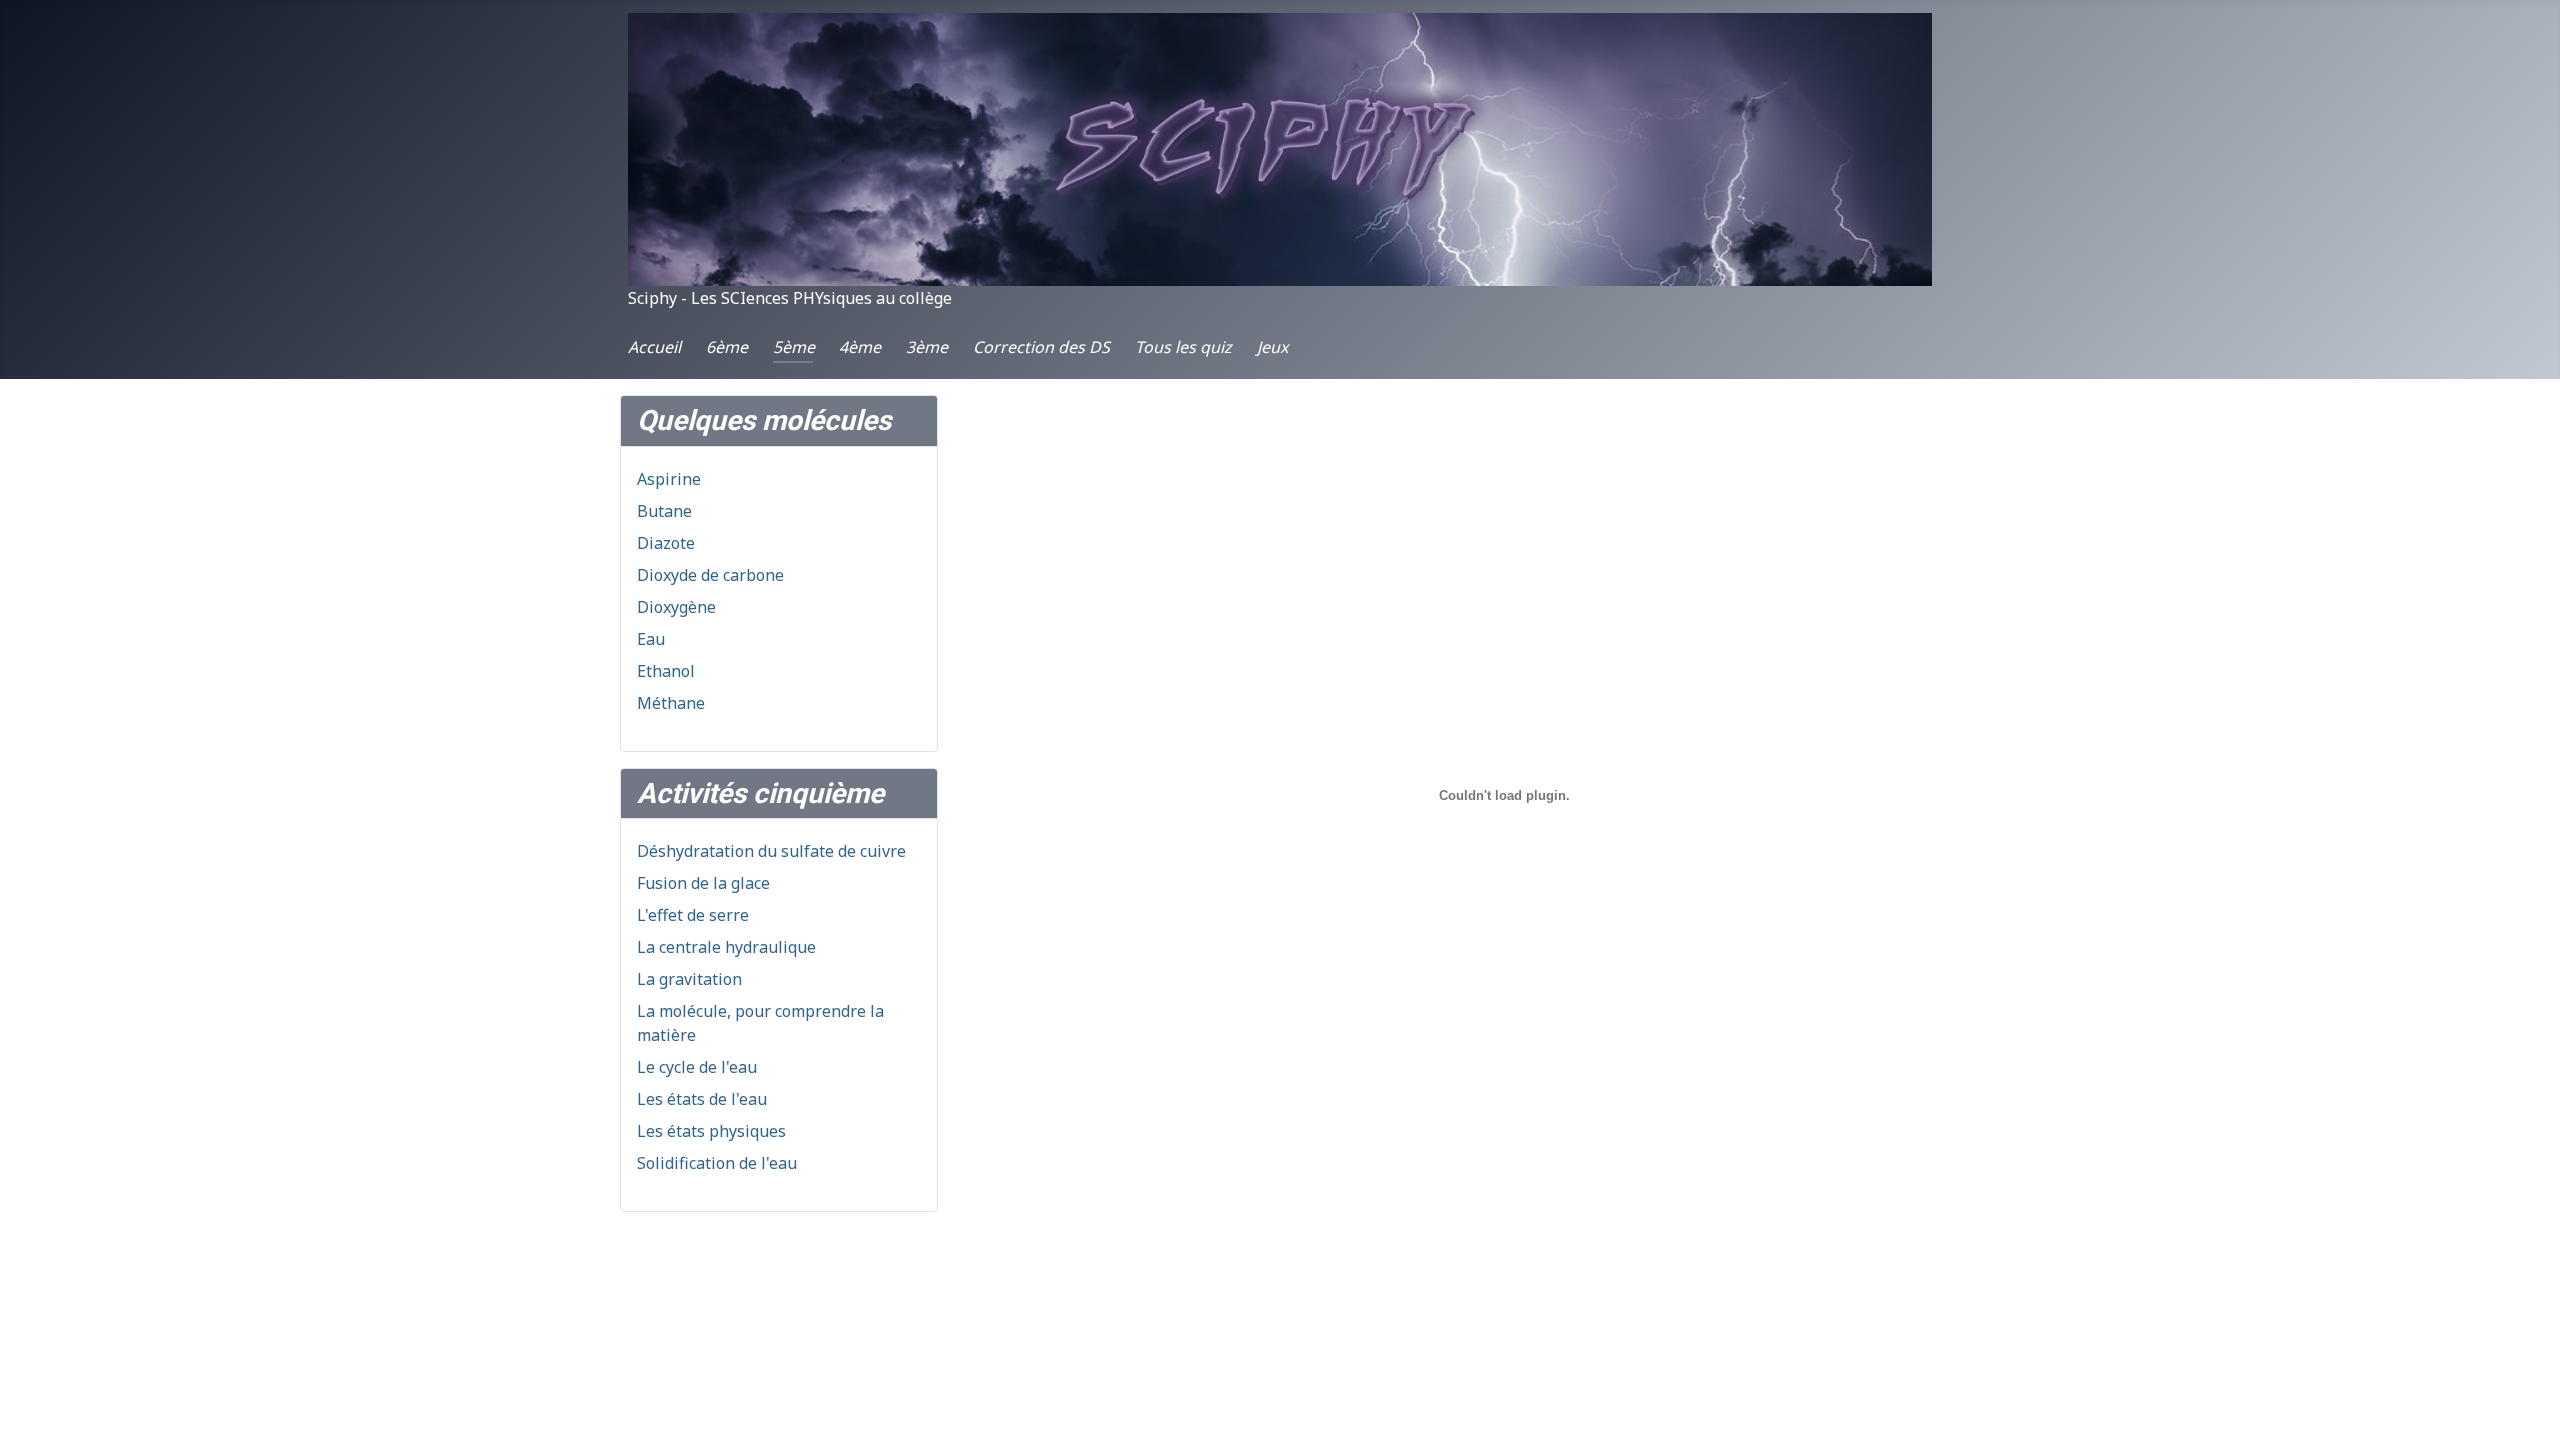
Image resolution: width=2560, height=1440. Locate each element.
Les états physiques (711, 1131)
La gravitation (689, 979)
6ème (727, 347)
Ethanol (666, 671)
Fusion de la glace (703, 883)
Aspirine (669, 479)
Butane (664, 511)
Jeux (1272, 347)
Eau (651, 639)
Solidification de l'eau (717, 1163)
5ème (794, 347)
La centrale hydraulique (726, 947)
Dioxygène (676, 607)
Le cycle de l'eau (697, 1067)
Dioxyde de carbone (710, 575)
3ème (927, 347)
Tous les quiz (1183, 347)
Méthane (671, 703)
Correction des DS (1041, 347)
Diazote (666, 543)
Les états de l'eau (702, 1099)
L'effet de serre (693, 915)
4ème (860, 347)
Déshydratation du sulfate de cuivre (771, 851)
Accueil (654, 347)
